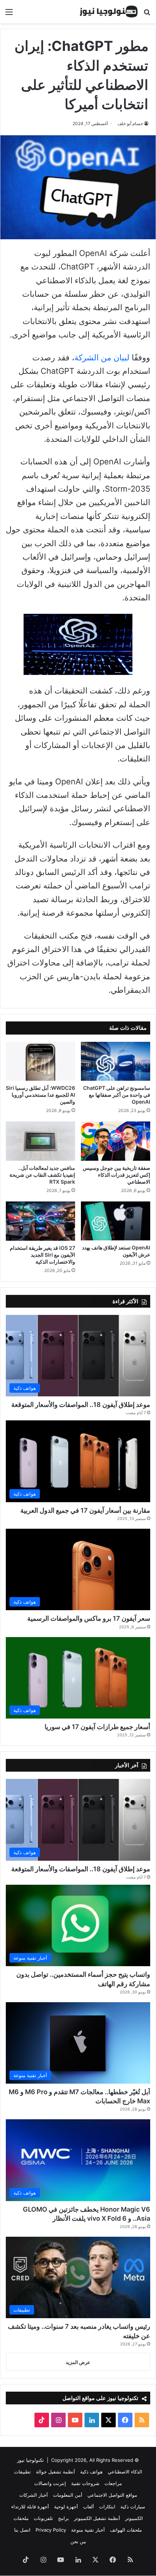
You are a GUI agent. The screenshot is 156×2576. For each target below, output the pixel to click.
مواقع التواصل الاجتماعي (112, 2495)
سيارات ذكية (133, 2507)
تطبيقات (22, 2472)
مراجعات (113, 2483)
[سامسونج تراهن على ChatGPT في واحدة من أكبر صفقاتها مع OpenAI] (116, 1061)
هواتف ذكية (91, 2472)
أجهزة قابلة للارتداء (30, 2507)
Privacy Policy (51, 2530)
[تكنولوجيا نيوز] (109, 12)
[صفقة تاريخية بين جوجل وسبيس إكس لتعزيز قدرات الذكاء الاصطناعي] (116, 1141)
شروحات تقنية (85, 2483)
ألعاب (89, 2507)
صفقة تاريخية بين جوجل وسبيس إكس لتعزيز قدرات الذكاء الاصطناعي (116, 1175)
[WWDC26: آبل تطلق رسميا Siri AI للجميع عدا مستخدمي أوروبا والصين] (40, 1061)
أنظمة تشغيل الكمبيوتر (97, 2518)
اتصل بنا (22, 2530)
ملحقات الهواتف (126, 2530)
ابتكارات (107, 2507)
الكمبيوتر (134, 2518)
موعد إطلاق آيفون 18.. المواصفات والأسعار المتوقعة (81, 1405)
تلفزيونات (43, 2518)
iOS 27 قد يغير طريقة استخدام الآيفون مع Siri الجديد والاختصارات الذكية (42, 1255)
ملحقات (21, 2518)
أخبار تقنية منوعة (88, 2530)
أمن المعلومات (68, 2495)
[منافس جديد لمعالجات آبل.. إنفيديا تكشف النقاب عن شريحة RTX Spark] (40, 1141)
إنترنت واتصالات (50, 2483)
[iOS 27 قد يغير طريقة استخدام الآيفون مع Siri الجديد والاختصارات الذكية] (40, 1221)
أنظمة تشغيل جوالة (56, 2472)
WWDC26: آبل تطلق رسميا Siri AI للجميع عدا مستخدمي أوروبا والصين (40, 1095)
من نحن (78, 2541)
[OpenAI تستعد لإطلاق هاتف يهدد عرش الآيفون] (116, 1221)
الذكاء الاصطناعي (125, 2472)
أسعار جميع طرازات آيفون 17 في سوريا (97, 1727)
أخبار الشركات (34, 2495)
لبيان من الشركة (102, 357)
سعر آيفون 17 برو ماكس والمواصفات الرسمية (89, 1618)
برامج (63, 2518)
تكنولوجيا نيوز (30, 2460)
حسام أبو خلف (130, 123)
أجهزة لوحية (66, 2507)
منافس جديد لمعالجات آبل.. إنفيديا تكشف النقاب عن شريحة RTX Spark (42, 1175)
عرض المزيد (78, 2362)
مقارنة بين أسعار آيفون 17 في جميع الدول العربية (85, 1510)
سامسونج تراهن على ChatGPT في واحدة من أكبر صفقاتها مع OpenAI (117, 1095)
